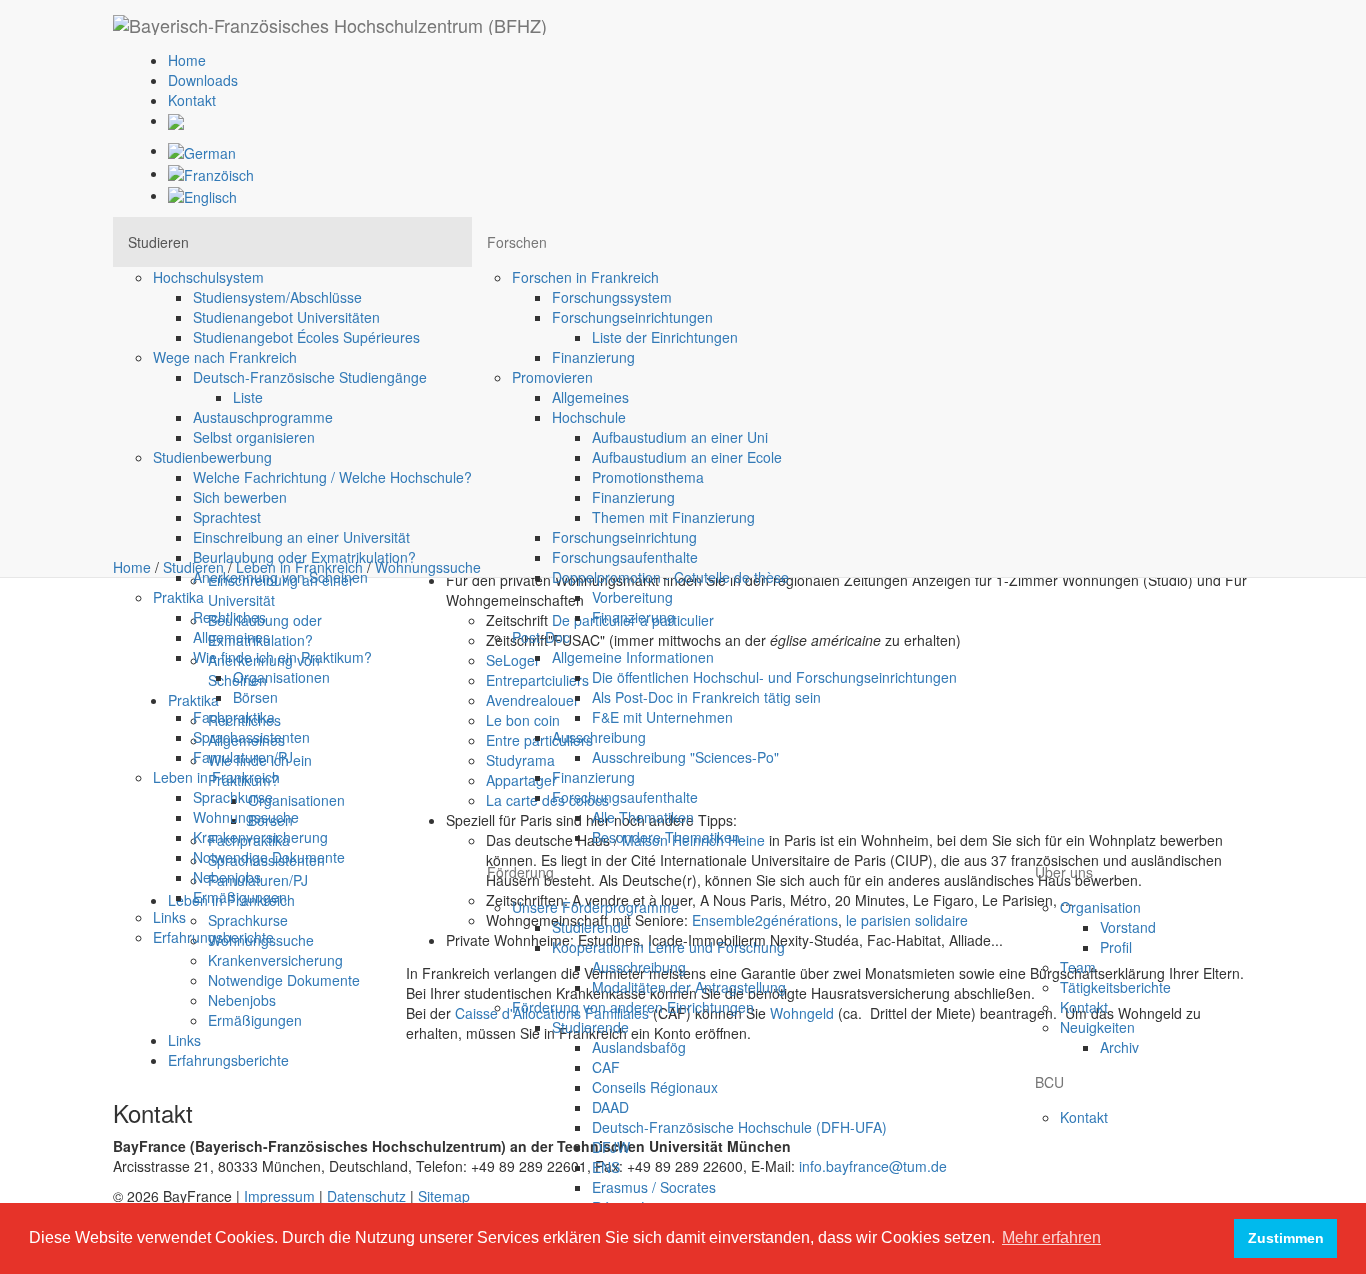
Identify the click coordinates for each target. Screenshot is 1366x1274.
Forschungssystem (612, 297)
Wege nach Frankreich (225, 357)
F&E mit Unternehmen (662, 717)
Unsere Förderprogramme (595, 907)
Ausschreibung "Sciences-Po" (685, 757)
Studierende (590, 927)
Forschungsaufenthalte (625, 557)
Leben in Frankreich (216, 777)
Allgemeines (231, 637)
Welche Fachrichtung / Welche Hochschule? (332, 477)
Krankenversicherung (260, 837)
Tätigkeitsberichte (1115, 987)
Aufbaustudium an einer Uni (680, 437)
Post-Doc (541, 637)
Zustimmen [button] (1286, 1238)
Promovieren (552, 377)
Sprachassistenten (251, 737)
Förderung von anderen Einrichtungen (633, 1007)
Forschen (517, 242)
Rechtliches (229, 617)
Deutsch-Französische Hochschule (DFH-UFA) (739, 1127)
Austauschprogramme (263, 417)
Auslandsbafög (639, 1047)
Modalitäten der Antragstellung (689, 987)
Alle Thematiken (643, 817)
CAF (606, 1067)
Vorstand (1128, 927)
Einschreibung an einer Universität (301, 537)
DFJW (611, 1147)
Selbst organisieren (254, 437)
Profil (1116, 947)
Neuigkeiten (1097, 1027)
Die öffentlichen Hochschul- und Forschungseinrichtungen (774, 677)
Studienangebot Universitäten (286, 317)
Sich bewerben (240, 497)
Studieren (158, 242)
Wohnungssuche (246, 817)
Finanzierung (593, 357)
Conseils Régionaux (655, 1087)
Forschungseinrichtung (624, 537)
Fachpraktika (234, 717)
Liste (248, 397)
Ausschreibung (599, 737)
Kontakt (192, 100)
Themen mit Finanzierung (673, 517)
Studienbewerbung (212, 457)
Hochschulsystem (208, 277)
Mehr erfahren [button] (1051, 1237)
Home (187, 60)
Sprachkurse (233, 797)
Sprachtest (227, 517)
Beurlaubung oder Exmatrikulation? (304, 557)
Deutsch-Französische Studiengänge (310, 377)
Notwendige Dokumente (269, 857)
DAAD (610, 1107)
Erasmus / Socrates (654, 1187)
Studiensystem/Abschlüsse (277, 297)
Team (1078, 967)
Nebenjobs (227, 877)
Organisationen (281, 677)
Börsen (255, 697)
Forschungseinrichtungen (632, 317)
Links (169, 917)
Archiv (1119, 1047)
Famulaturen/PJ (243, 757)
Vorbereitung (632, 597)
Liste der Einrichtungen (665, 337)
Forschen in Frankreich (585, 277)
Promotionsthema (648, 477)
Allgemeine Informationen (633, 657)
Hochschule (589, 417)
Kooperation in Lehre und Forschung (668, 947)
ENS (606, 1167)
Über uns (1064, 872)
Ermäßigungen (240, 897)
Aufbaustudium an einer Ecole (687, 457)
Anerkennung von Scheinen (280, 577)
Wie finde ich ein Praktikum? (282, 657)
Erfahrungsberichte (213, 937)
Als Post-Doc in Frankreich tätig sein (706, 697)
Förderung (520, 872)
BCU (1049, 1082)
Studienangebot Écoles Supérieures (306, 337)
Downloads (203, 80)
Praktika (178, 597)
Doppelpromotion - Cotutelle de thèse (670, 577)
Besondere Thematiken (666, 837)
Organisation (1100, 907)
